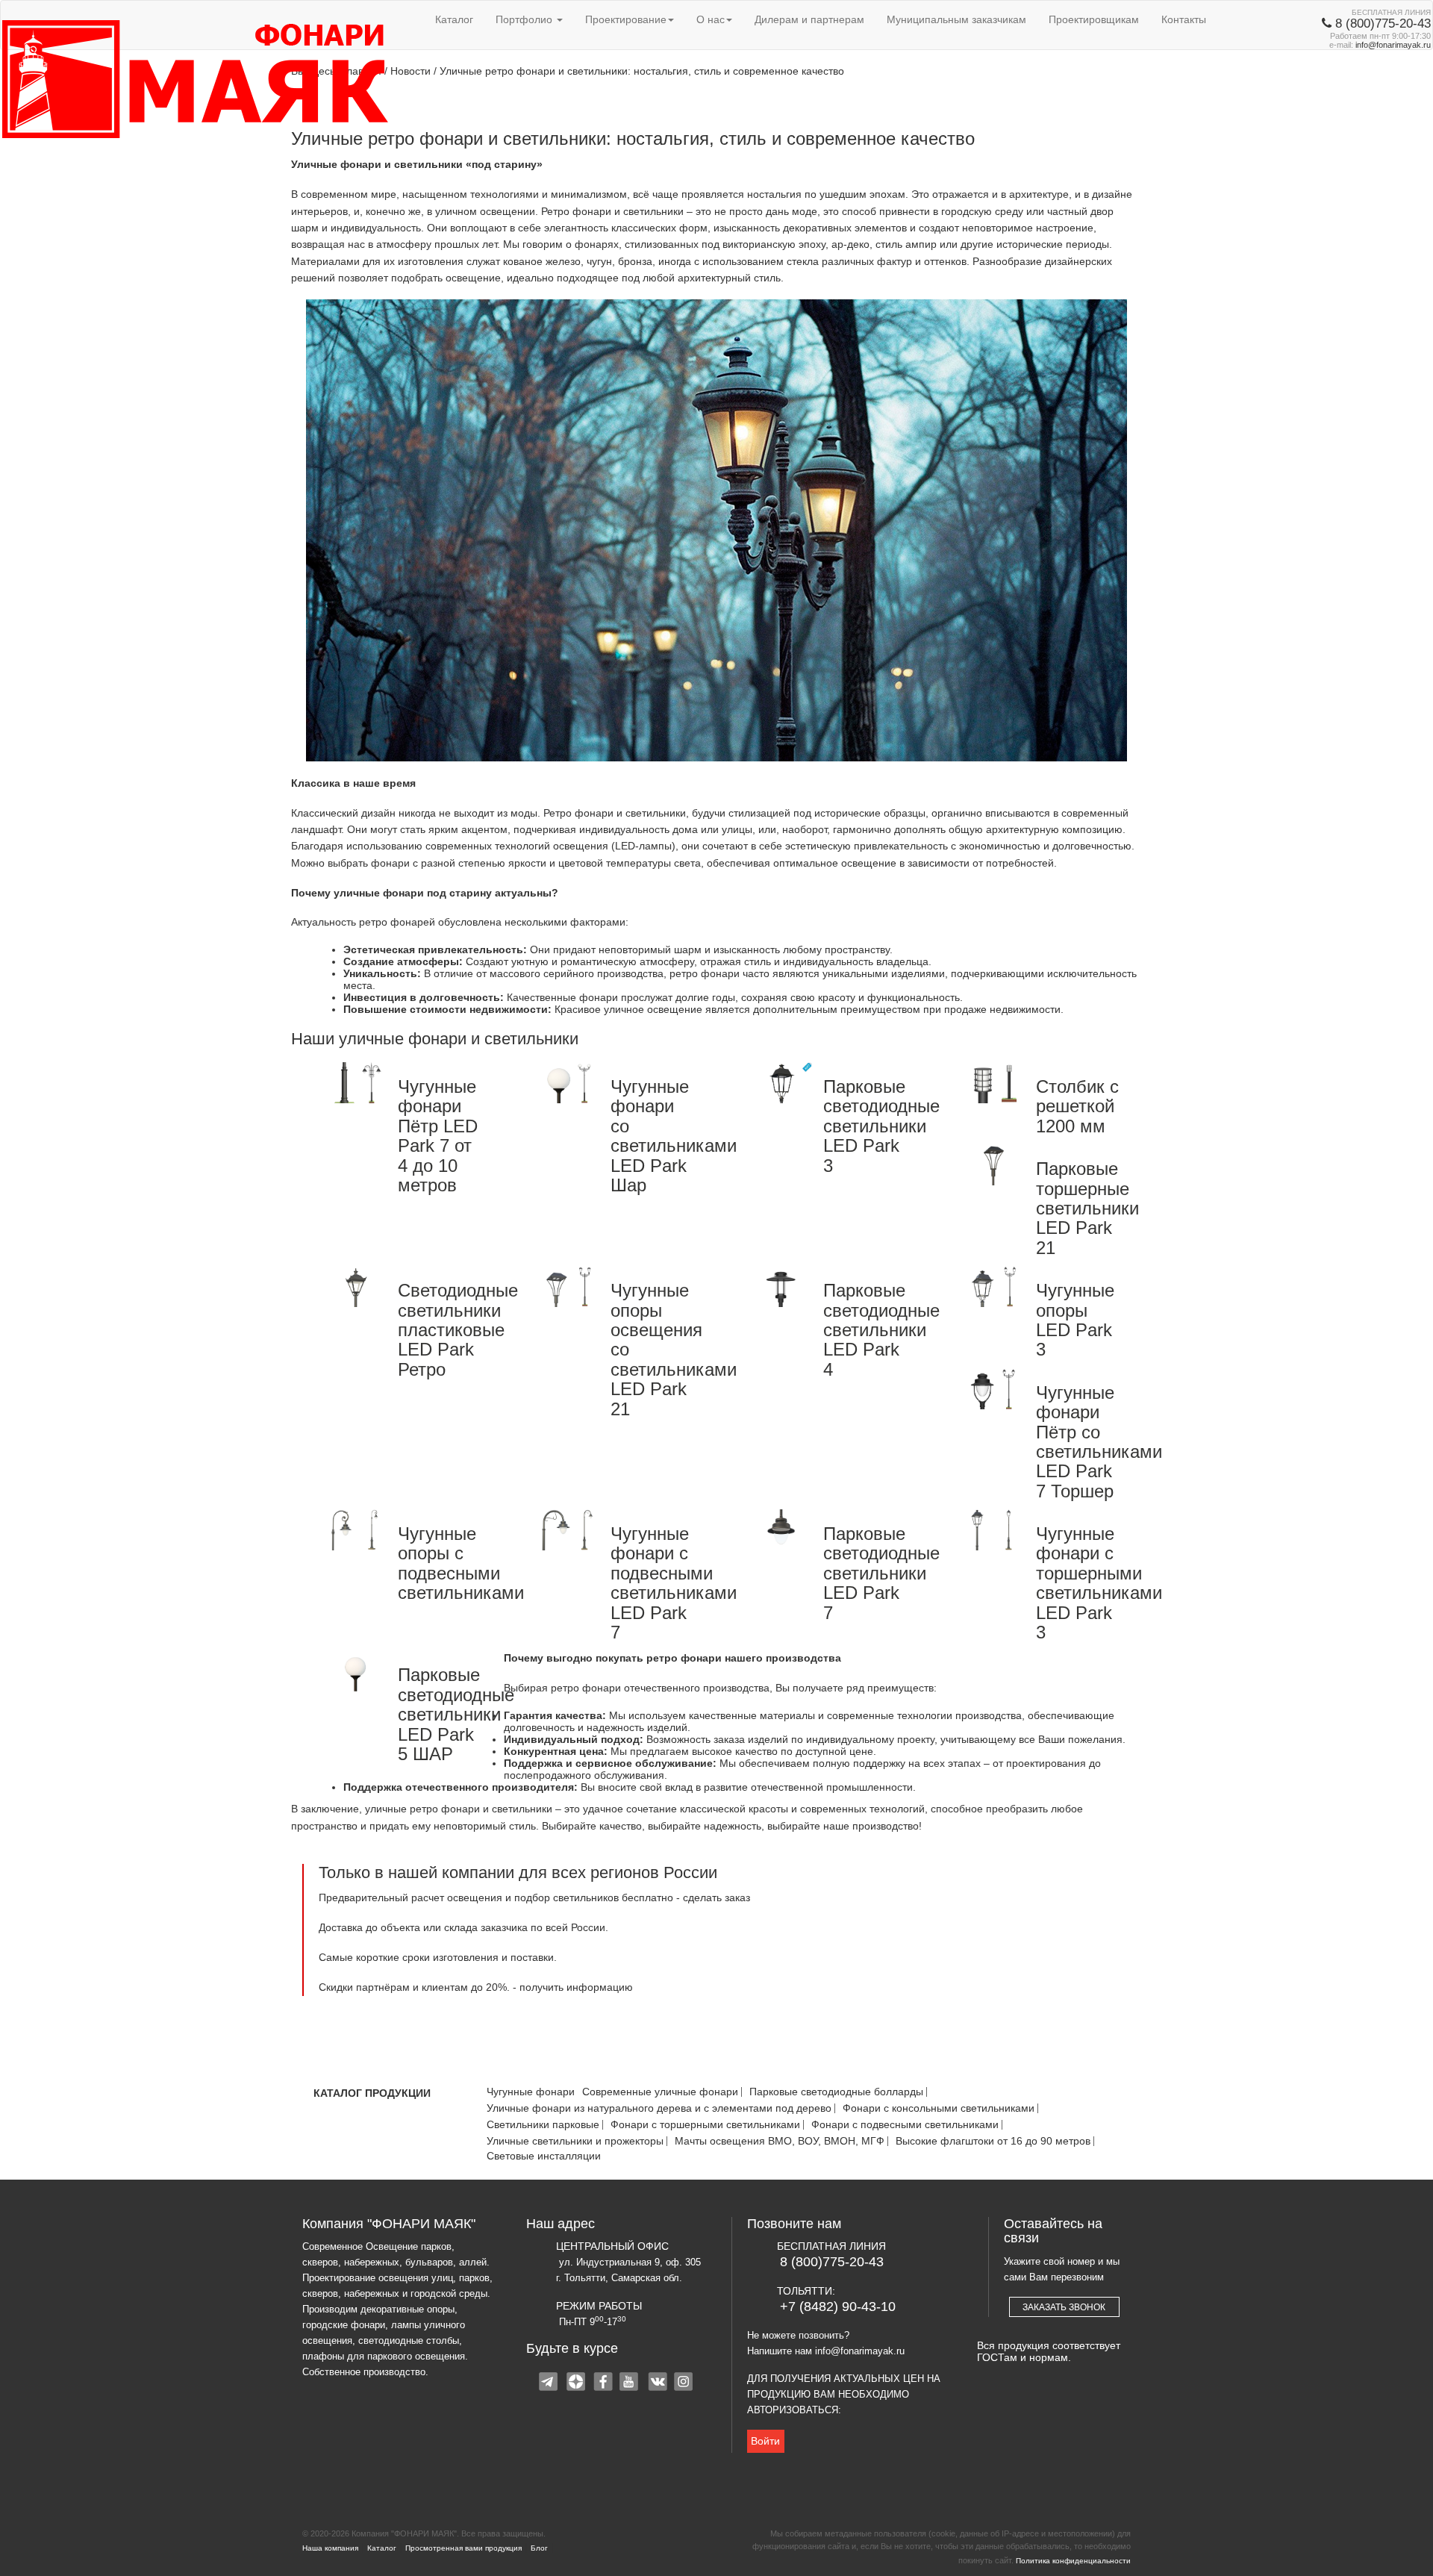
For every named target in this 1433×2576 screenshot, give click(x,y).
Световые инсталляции (544, 2156)
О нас (711, 19)
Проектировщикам (1094, 19)
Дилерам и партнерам (809, 19)
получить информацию (576, 1987)
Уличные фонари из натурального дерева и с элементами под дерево (659, 2108)
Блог (539, 2548)
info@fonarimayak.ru (1393, 45)
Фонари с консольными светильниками (939, 2108)
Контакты (1184, 19)
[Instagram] (684, 2383)
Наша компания (330, 2548)
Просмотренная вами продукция (463, 2548)
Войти (765, 2441)
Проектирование (626, 19)
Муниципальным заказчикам (956, 19)
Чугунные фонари (531, 2092)
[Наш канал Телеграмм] (550, 2383)
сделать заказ (716, 1897)
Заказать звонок (1064, 2307)
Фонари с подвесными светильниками (905, 2125)
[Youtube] (631, 2383)
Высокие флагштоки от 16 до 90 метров (993, 2141)
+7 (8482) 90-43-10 (838, 2307)
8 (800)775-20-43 (832, 2262)
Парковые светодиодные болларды (836, 2092)
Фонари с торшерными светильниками (705, 2125)
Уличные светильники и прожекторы (575, 2141)
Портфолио (525, 19)
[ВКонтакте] (658, 2383)
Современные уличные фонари (660, 2092)
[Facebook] (604, 2383)
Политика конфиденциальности (1073, 2561)
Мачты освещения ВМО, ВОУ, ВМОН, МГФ (780, 2141)
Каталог (454, 19)
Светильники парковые (543, 2125)
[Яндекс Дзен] (577, 2383)
